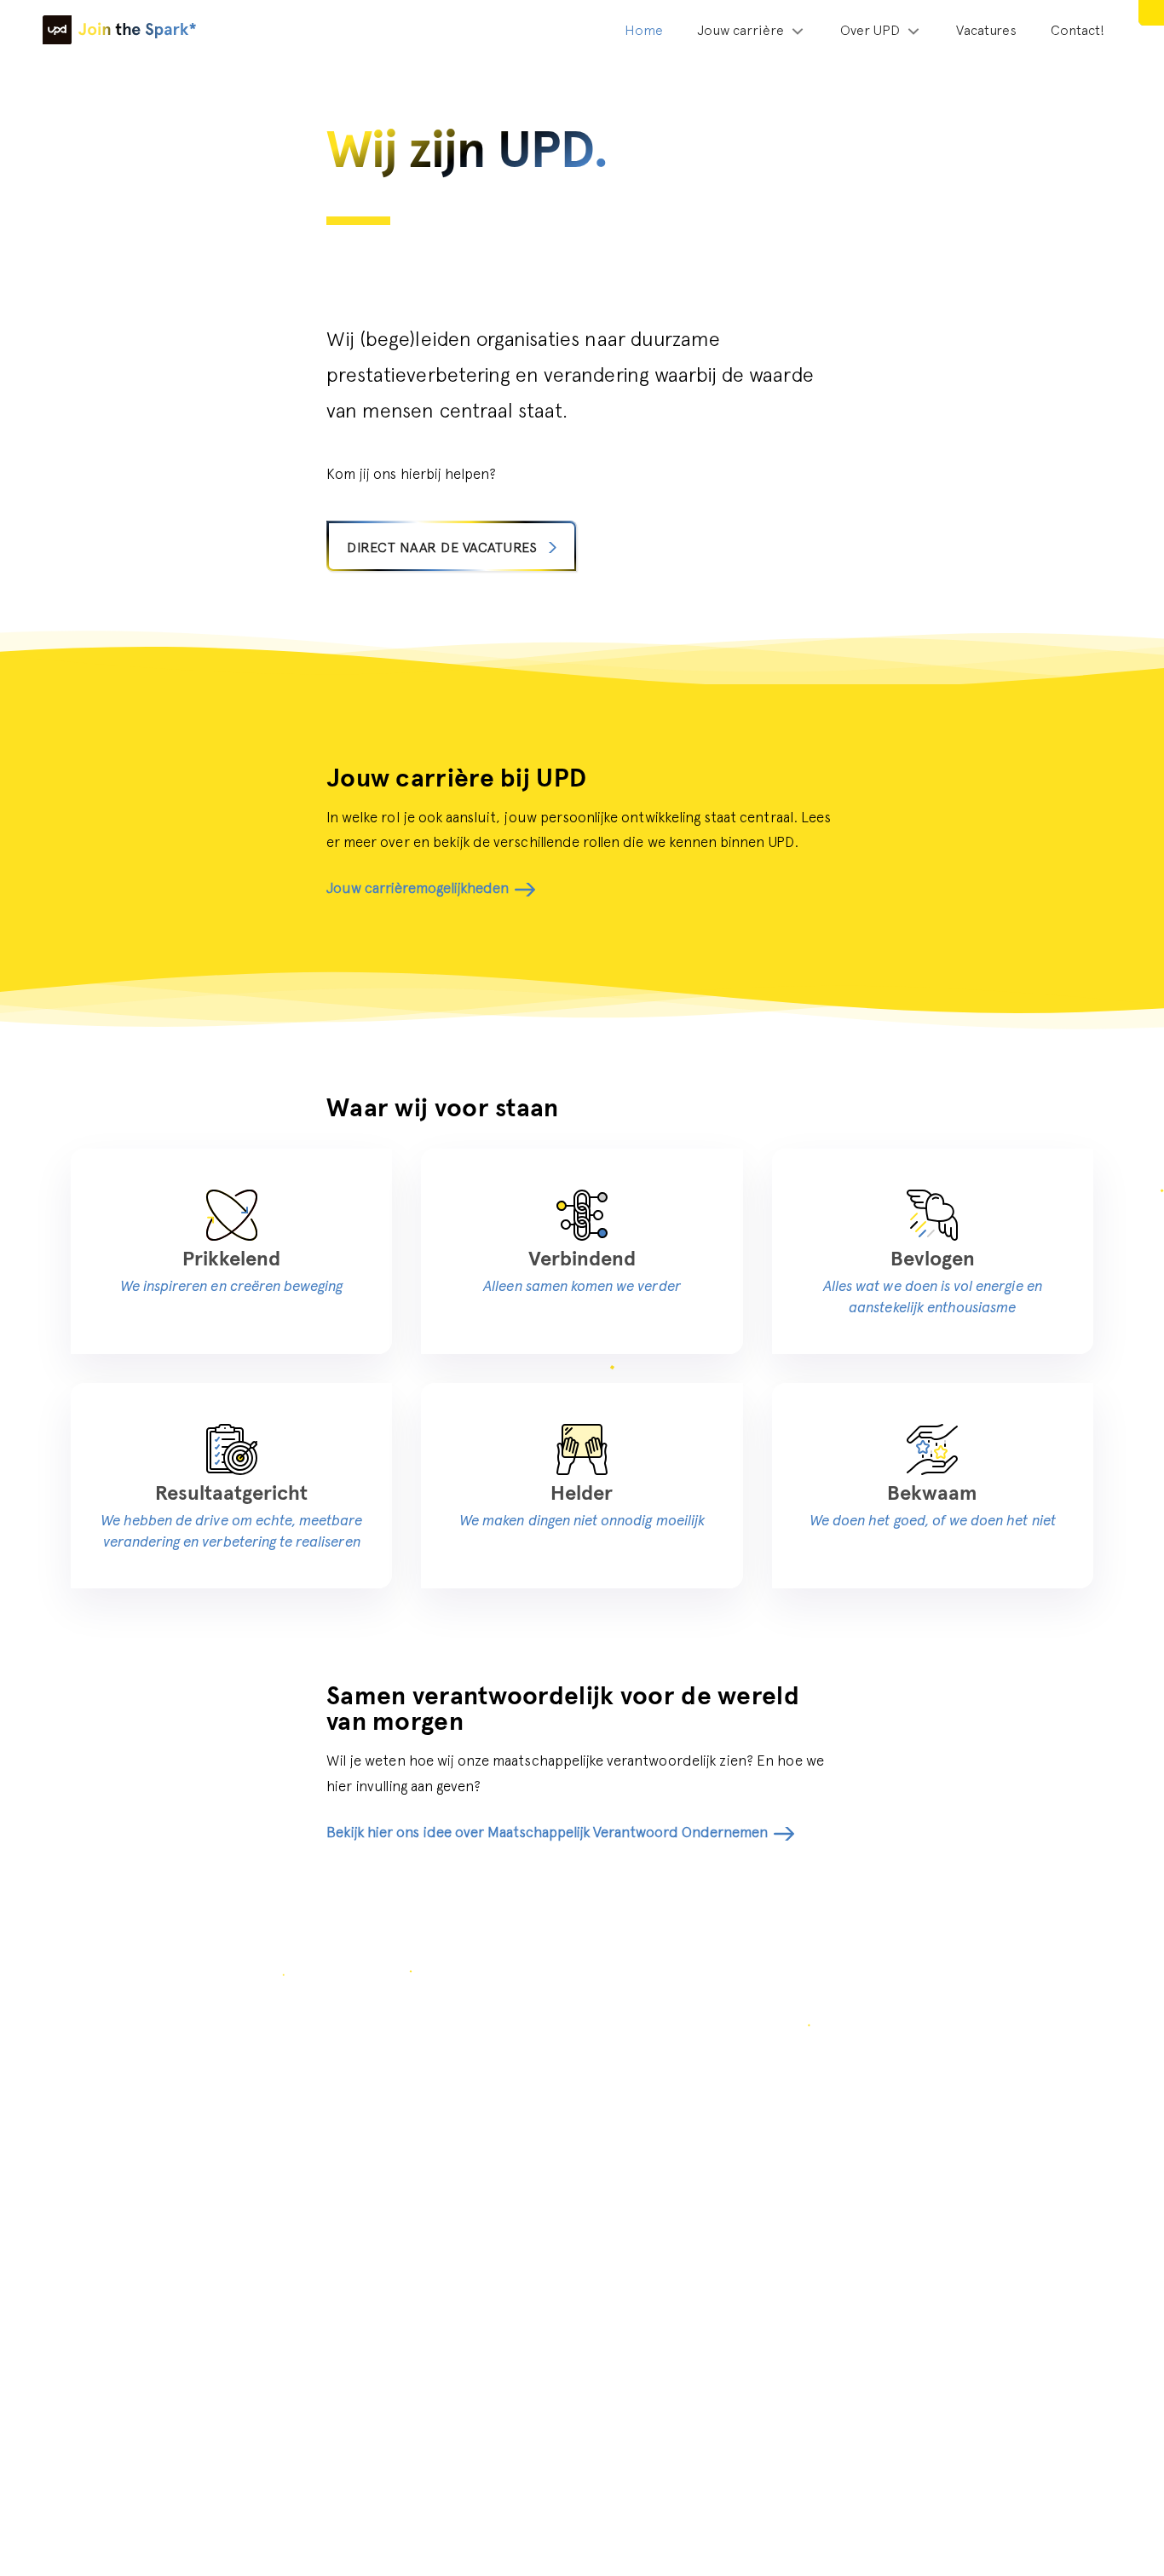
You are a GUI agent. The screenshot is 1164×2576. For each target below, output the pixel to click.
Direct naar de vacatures (442, 547)
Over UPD (870, 30)
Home (644, 30)
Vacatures (986, 30)
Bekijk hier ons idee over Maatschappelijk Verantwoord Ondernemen (547, 1832)
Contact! (1078, 30)
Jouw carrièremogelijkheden (418, 888)
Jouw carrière (740, 30)
